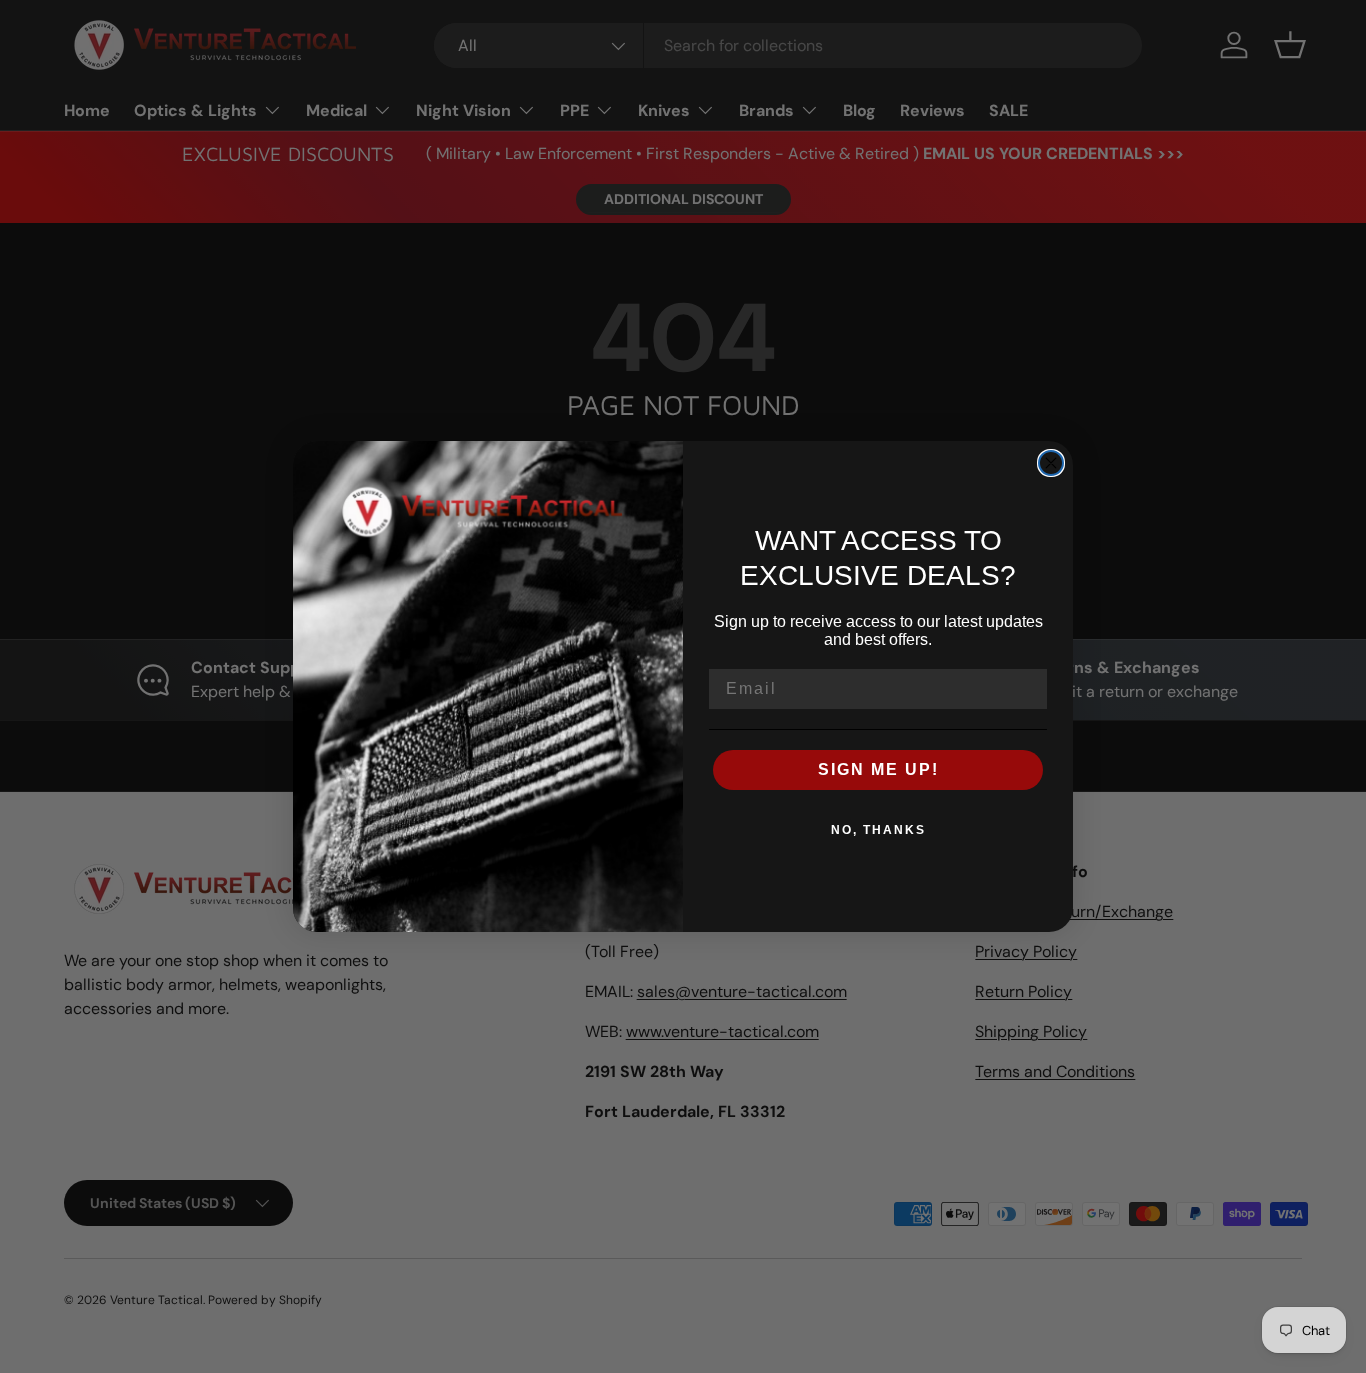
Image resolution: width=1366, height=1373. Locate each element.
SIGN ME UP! (878, 769)
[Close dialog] (1051, 463)
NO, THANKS (878, 830)
